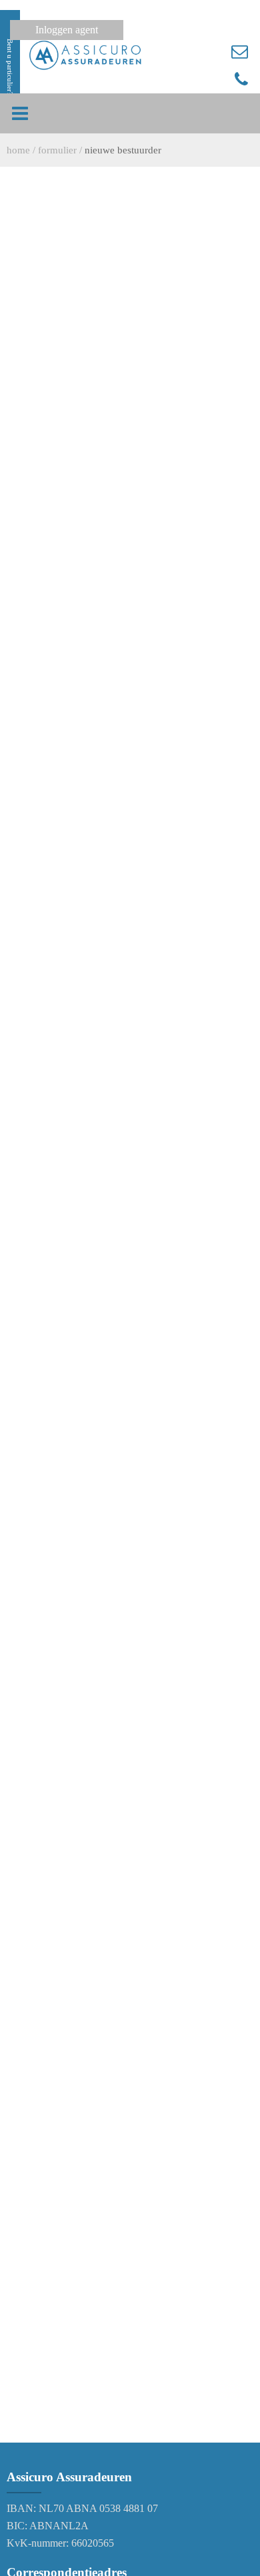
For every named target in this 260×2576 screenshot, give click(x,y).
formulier (57, 150)
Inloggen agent (67, 30)
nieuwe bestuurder (123, 150)
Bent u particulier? (10, 67)
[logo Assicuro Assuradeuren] (85, 55)
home (18, 150)
